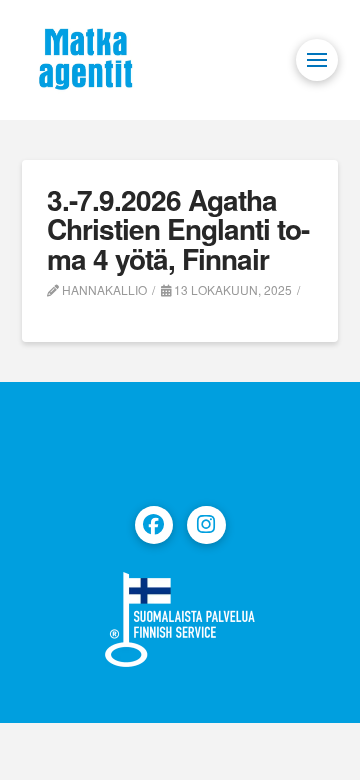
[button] (317, 60)
